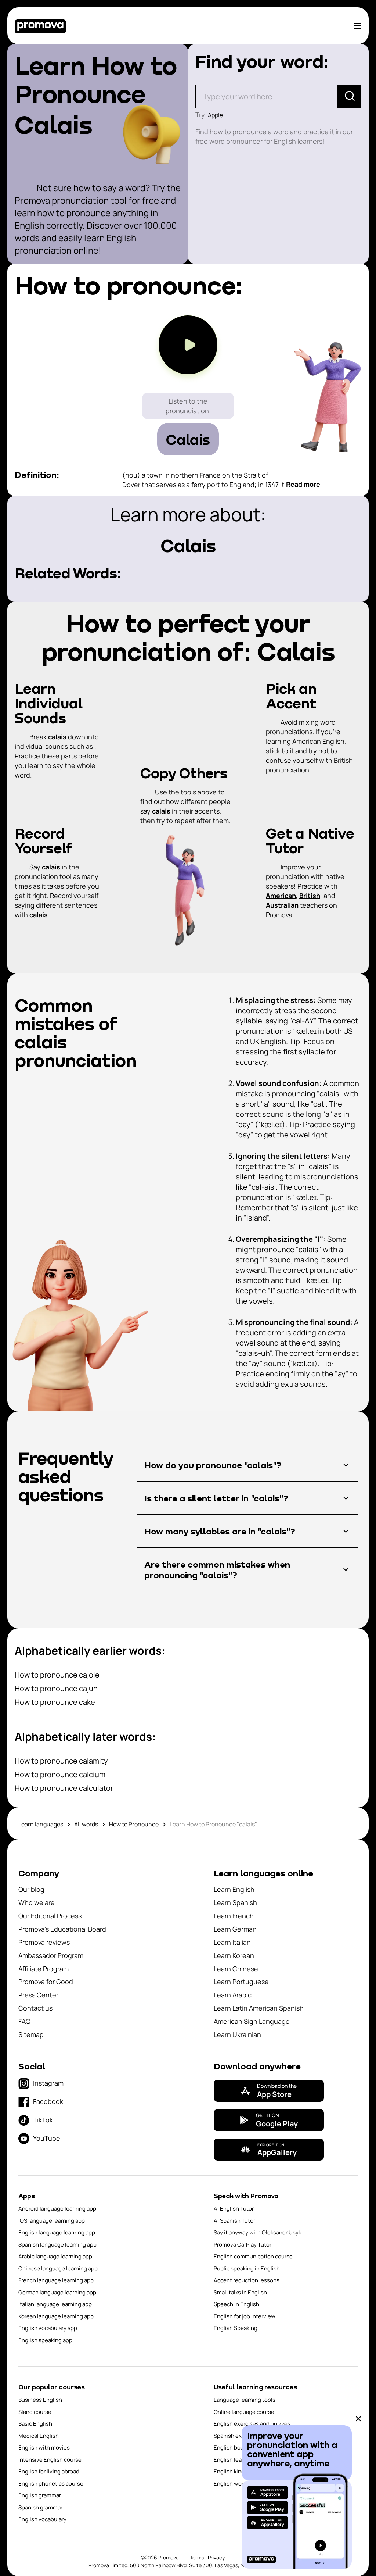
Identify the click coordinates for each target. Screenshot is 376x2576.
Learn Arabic (233, 1995)
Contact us (35, 2008)
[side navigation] (358, 26)
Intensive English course (50, 2460)
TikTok (43, 2120)
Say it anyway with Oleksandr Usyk (257, 2232)
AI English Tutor (234, 2209)
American (281, 896)
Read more (303, 484)
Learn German (235, 1929)
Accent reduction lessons (247, 2280)
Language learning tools (245, 2400)
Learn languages (41, 1824)
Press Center (38, 1995)
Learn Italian (232, 1942)
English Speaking (236, 2328)
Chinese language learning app (58, 2268)
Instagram (48, 2083)
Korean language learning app (56, 2316)
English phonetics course (51, 2484)
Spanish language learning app (57, 2245)
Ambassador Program (51, 1955)
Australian (282, 905)
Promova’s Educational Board (62, 1929)
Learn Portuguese (241, 1982)
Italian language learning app (55, 2304)
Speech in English (236, 2304)
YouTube (47, 2138)
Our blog (31, 1889)
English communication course (253, 2256)
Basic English (35, 2424)
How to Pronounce (134, 1824)
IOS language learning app (52, 2221)
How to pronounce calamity (61, 1761)
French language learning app (56, 2280)
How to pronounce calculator (64, 1788)
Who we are (37, 1902)
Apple (215, 115)
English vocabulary (42, 2519)
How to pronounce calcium (60, 1774)
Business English (40, 2400)
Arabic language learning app (55, 2256)
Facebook (48, 2101)
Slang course (35, 2412)
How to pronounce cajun (56, 1688)
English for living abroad (49, 2471)
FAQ (24, 2021)
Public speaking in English (247, 2268)
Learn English (234, 1889)
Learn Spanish (235, 1902)
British (310, 896)
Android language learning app (57, 2209)
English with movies (44, 2448)
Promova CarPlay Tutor (243, 2245)
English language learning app (57, 2232)
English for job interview (245, 2316)
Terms (197, 2557)
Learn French (234, 1916)
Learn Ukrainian (237, 2034)
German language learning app (57, 2292)
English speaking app (45, 2340)
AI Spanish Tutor (234, 2221)
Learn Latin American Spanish (259, 2008)
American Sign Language (252, 2021)
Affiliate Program (44, 1969)
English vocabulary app (48, 2328)
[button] (247, 1465)
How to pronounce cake (55, 1702)
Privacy (216, 2557)
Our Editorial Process (50, 1916)
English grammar (40, 2495)
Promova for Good (46, 1982)
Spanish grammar (40, 2507)
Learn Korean (234, 1955)
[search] (350, 96)
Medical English (39, 2436)
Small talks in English (240, 2292)
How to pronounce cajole (57, 1675)
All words (86, 1824)
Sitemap (31, 2034)
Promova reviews (44, 1942)
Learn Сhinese (236, 1969)
